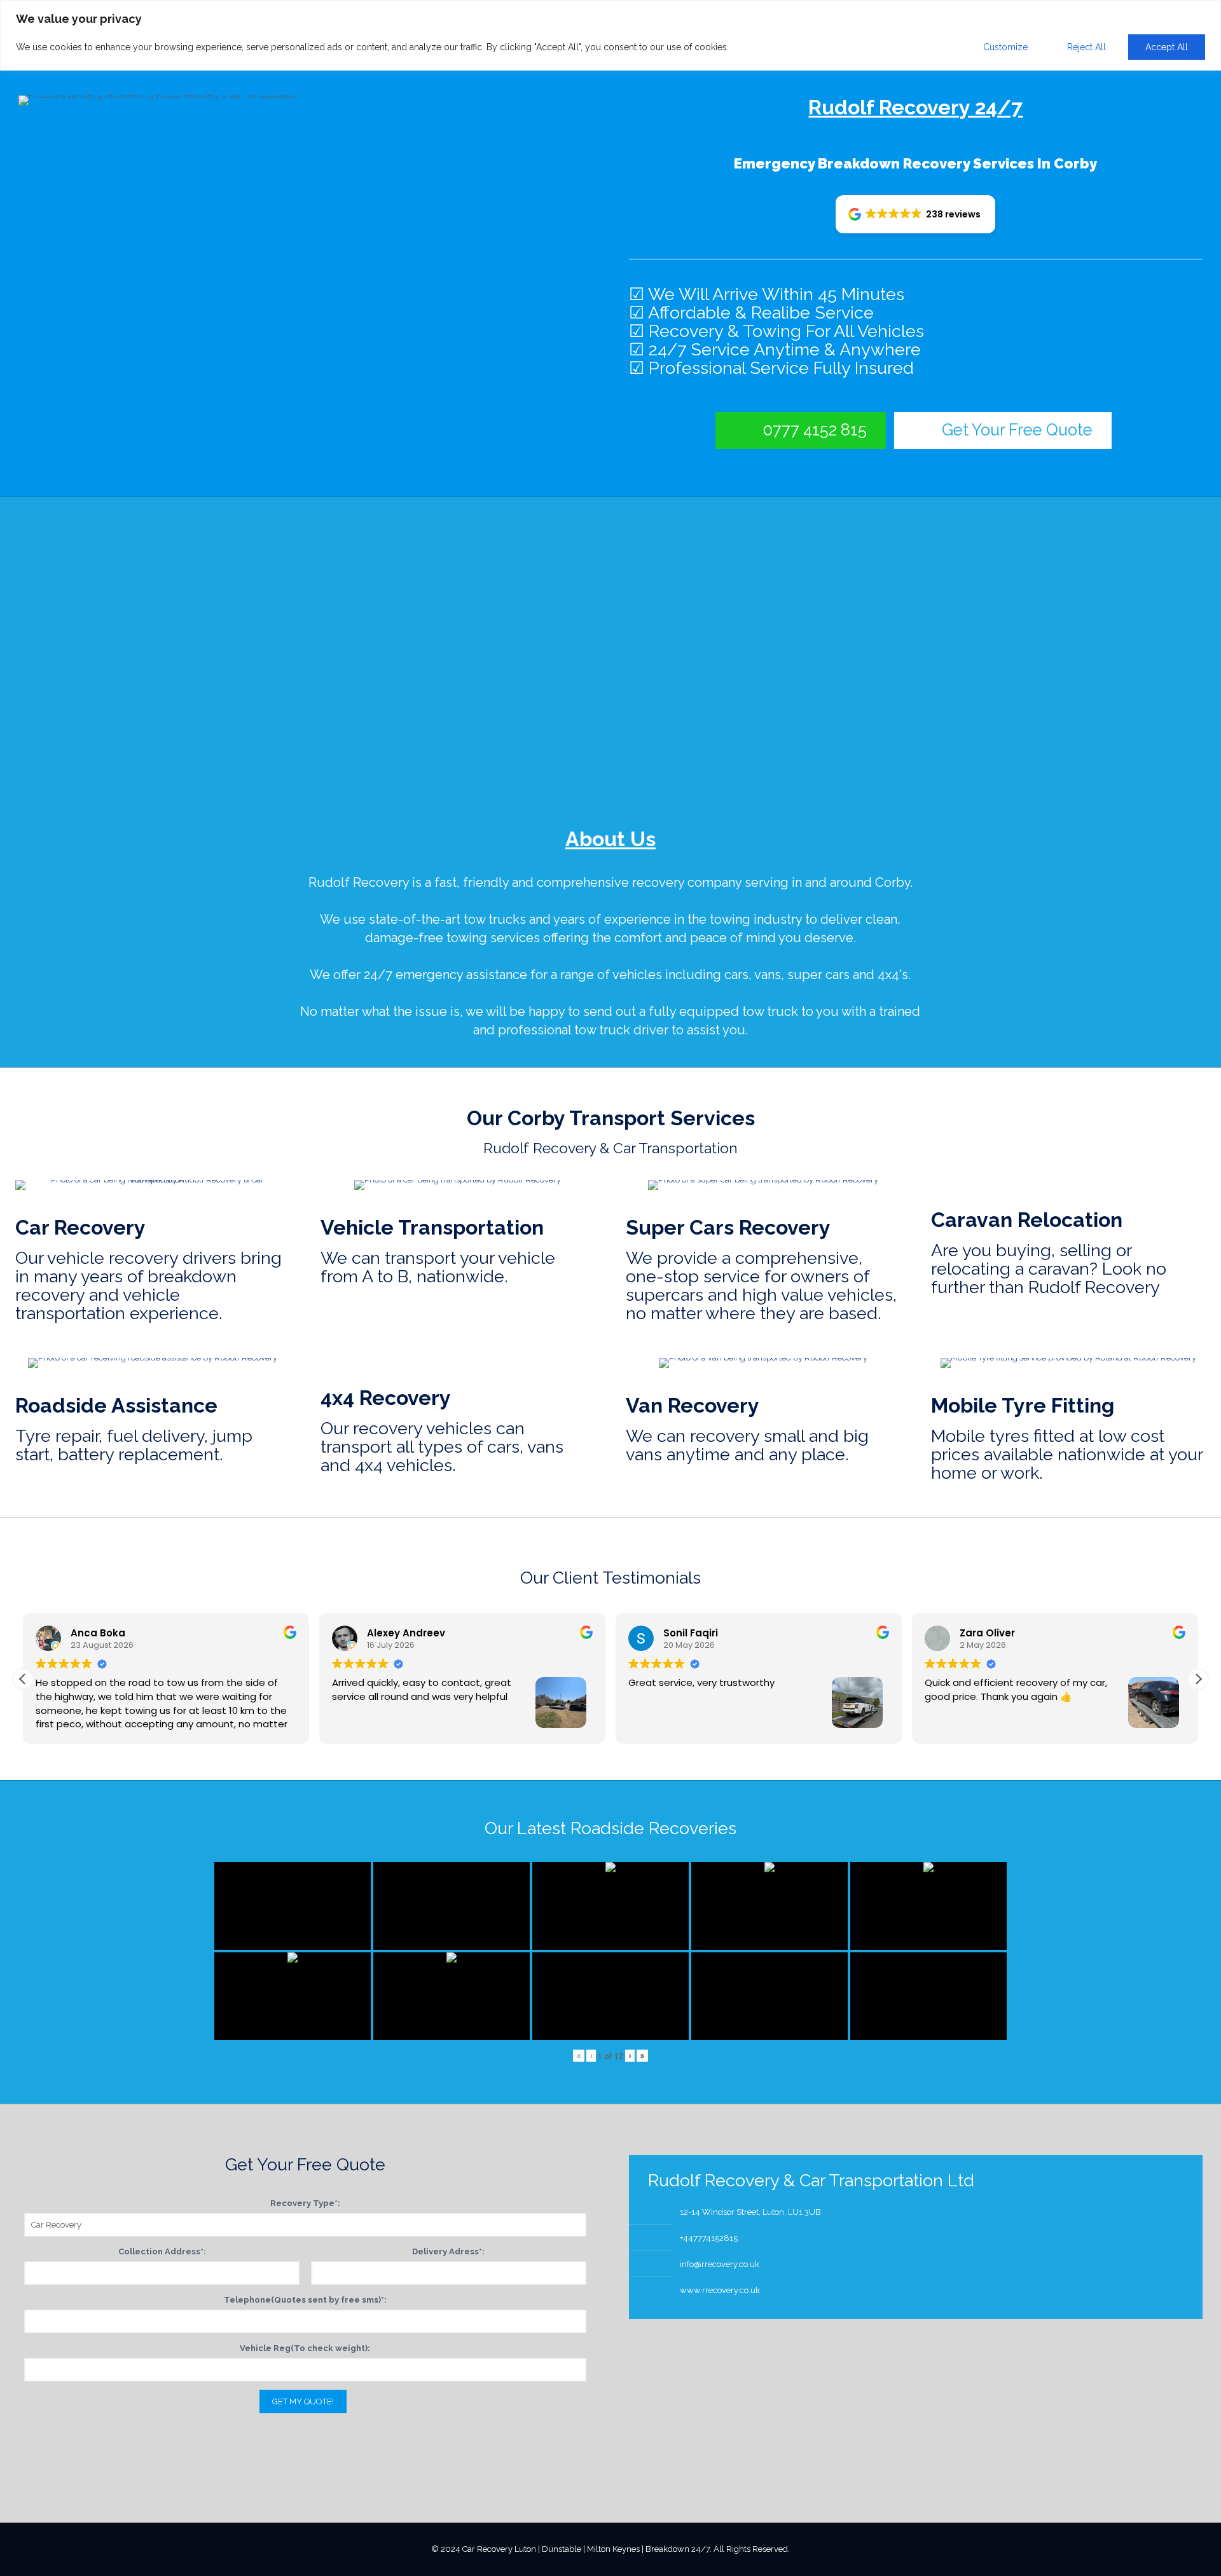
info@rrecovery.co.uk (720, 2264)
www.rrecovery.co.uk (720, 2290)
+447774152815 (709, 2238)
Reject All (1086, 47)
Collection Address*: (162, 2251)
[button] (915, 214)
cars (736, 975)
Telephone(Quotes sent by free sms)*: (305, 2300)
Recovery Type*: (305, 2203)
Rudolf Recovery (359, 882)
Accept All (1167, 47)
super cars (818, 975)
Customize (1005, 47)
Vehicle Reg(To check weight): (305, 2348)
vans (768, 975)
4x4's (893, 975)
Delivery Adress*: (448, 2251)
